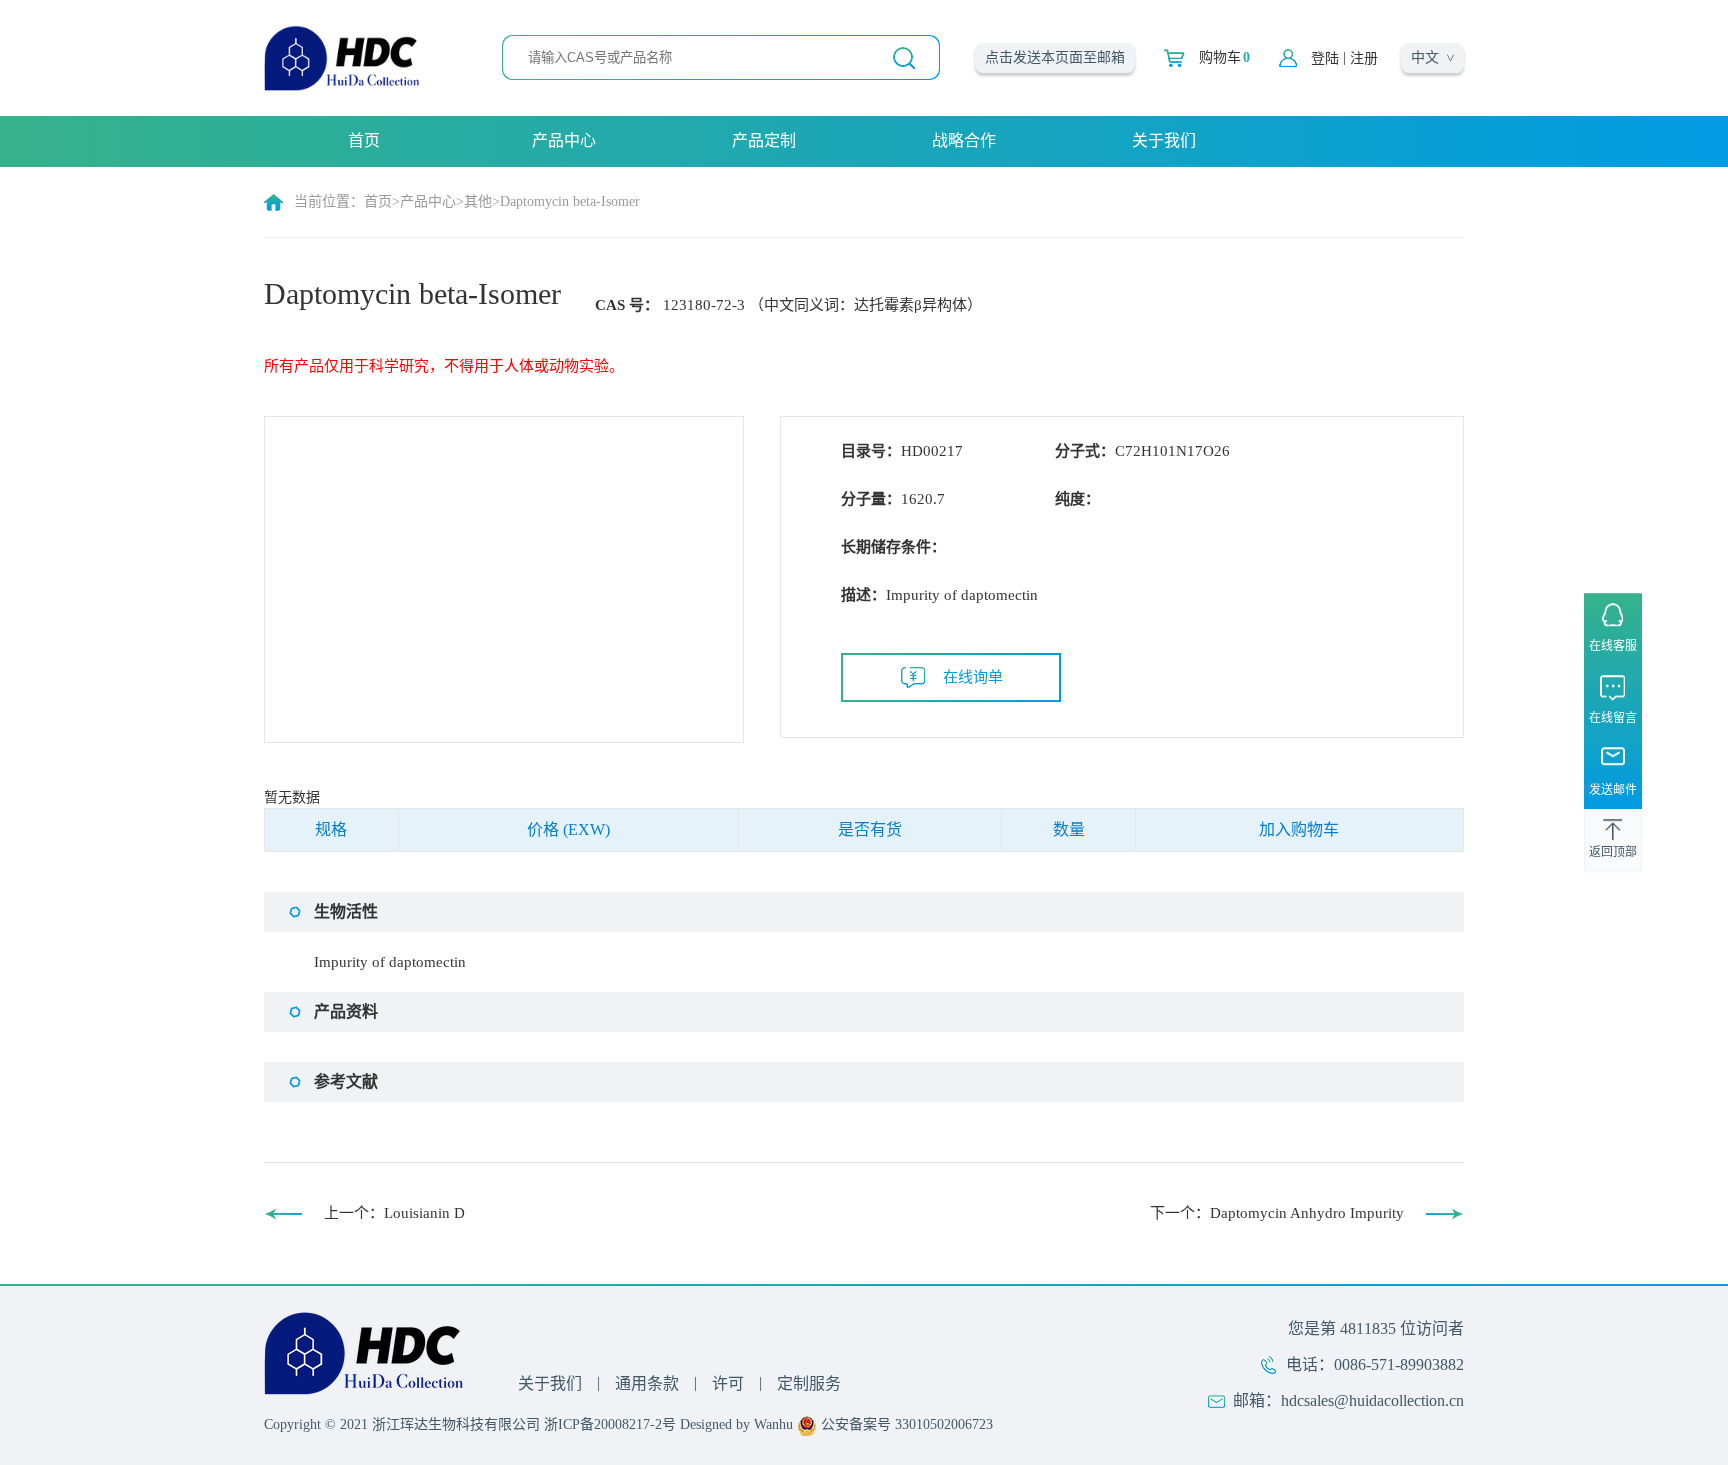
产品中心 (564, 140)
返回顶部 (1613, 852)
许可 (728, 1383)
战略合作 (964, 140)
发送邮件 (1613, 790)
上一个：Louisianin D (394, 1213)
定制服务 (809, 1383)
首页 (364, 140)
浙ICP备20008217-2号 (610, 1424)
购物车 (1224, 57)
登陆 (1325, 58)
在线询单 (973, 677)
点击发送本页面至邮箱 (1055, 57)
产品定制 (764, 140)
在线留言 (1613, 718)
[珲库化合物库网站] (342, 56)
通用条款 (647, 1383)
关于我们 (1164, 140)
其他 (478, 201)
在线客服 (1613, 646)
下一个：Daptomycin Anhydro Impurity (1277, 1213)
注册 (1364, 58)
